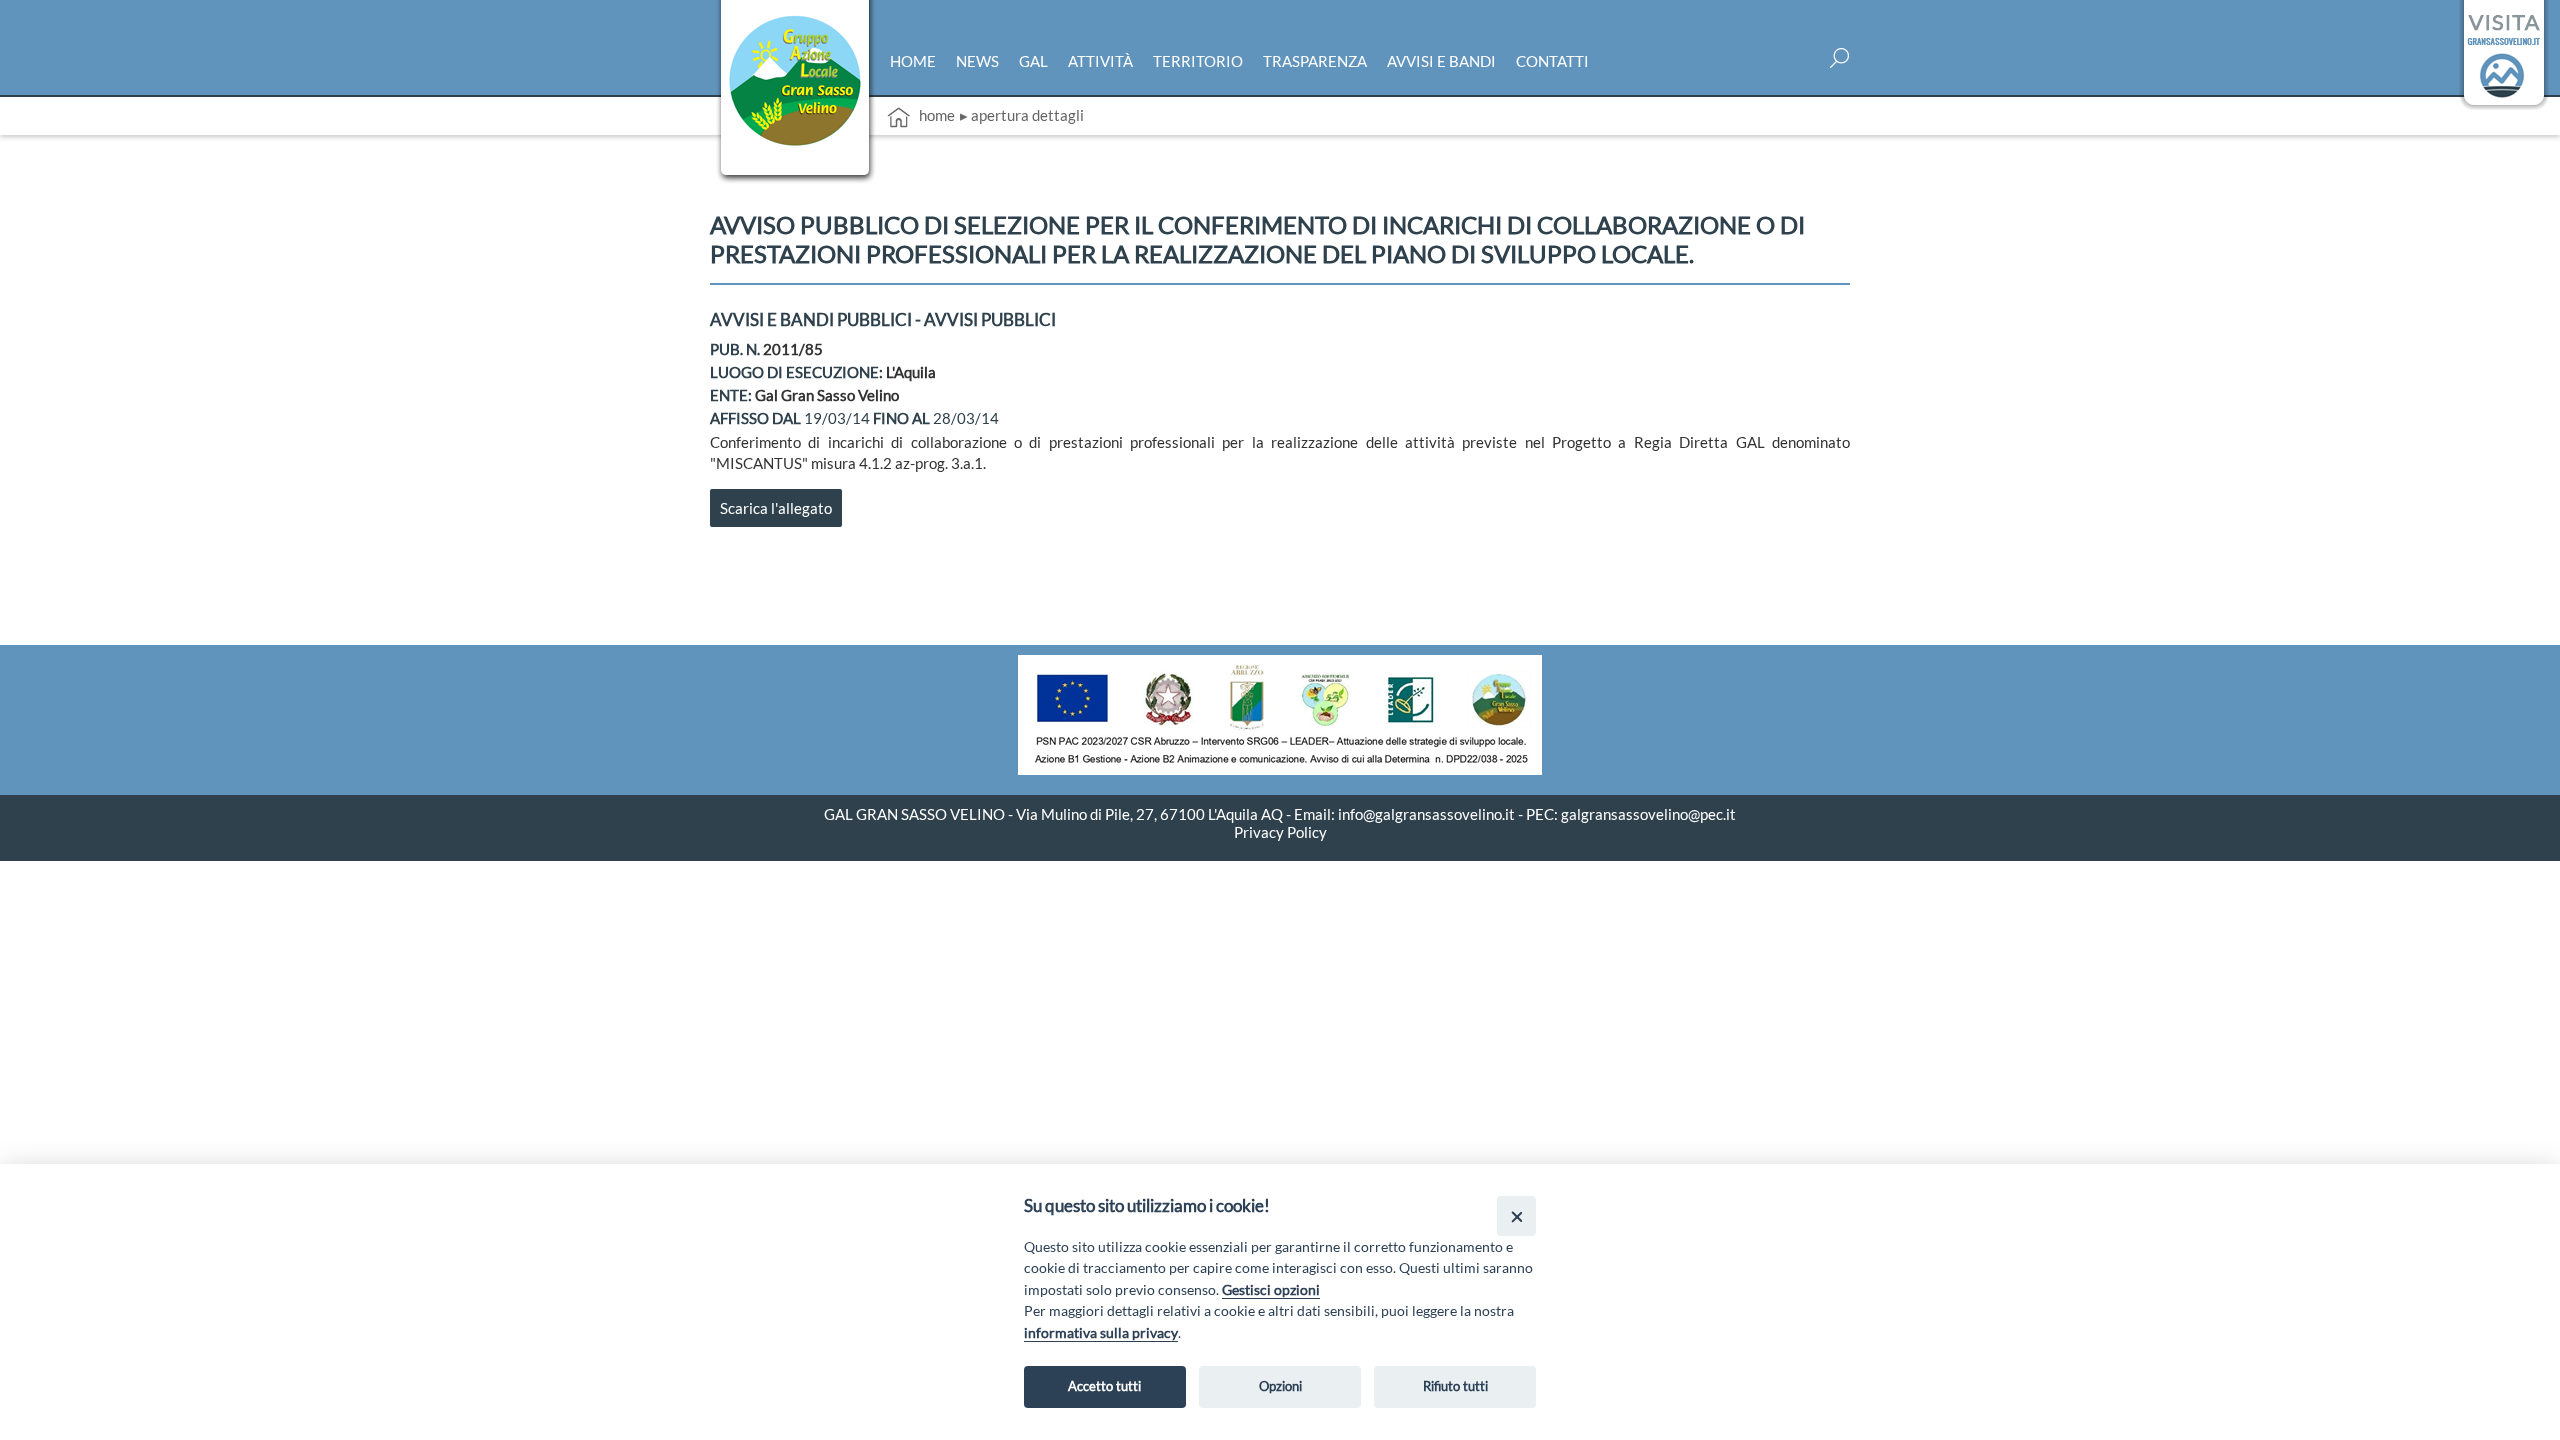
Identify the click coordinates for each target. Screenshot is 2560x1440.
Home (913, 61)
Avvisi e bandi (1441, 61)
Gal (1033, 61)
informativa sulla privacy (1101, 1332)
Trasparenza (1315, 61)
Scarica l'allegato (776, 508)
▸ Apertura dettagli (1022, 115)
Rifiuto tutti (1455, 1386)
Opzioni (1280, 1386)
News (977, 61)
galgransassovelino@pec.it (1648, 814)
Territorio (1198, 61)
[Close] (1516, 1215)
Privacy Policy (1280, 832)
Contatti (1552, 61)
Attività (1100, 61)
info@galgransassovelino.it (1426, 814)
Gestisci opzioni (1271, 1289)
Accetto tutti (1104, 1386)
